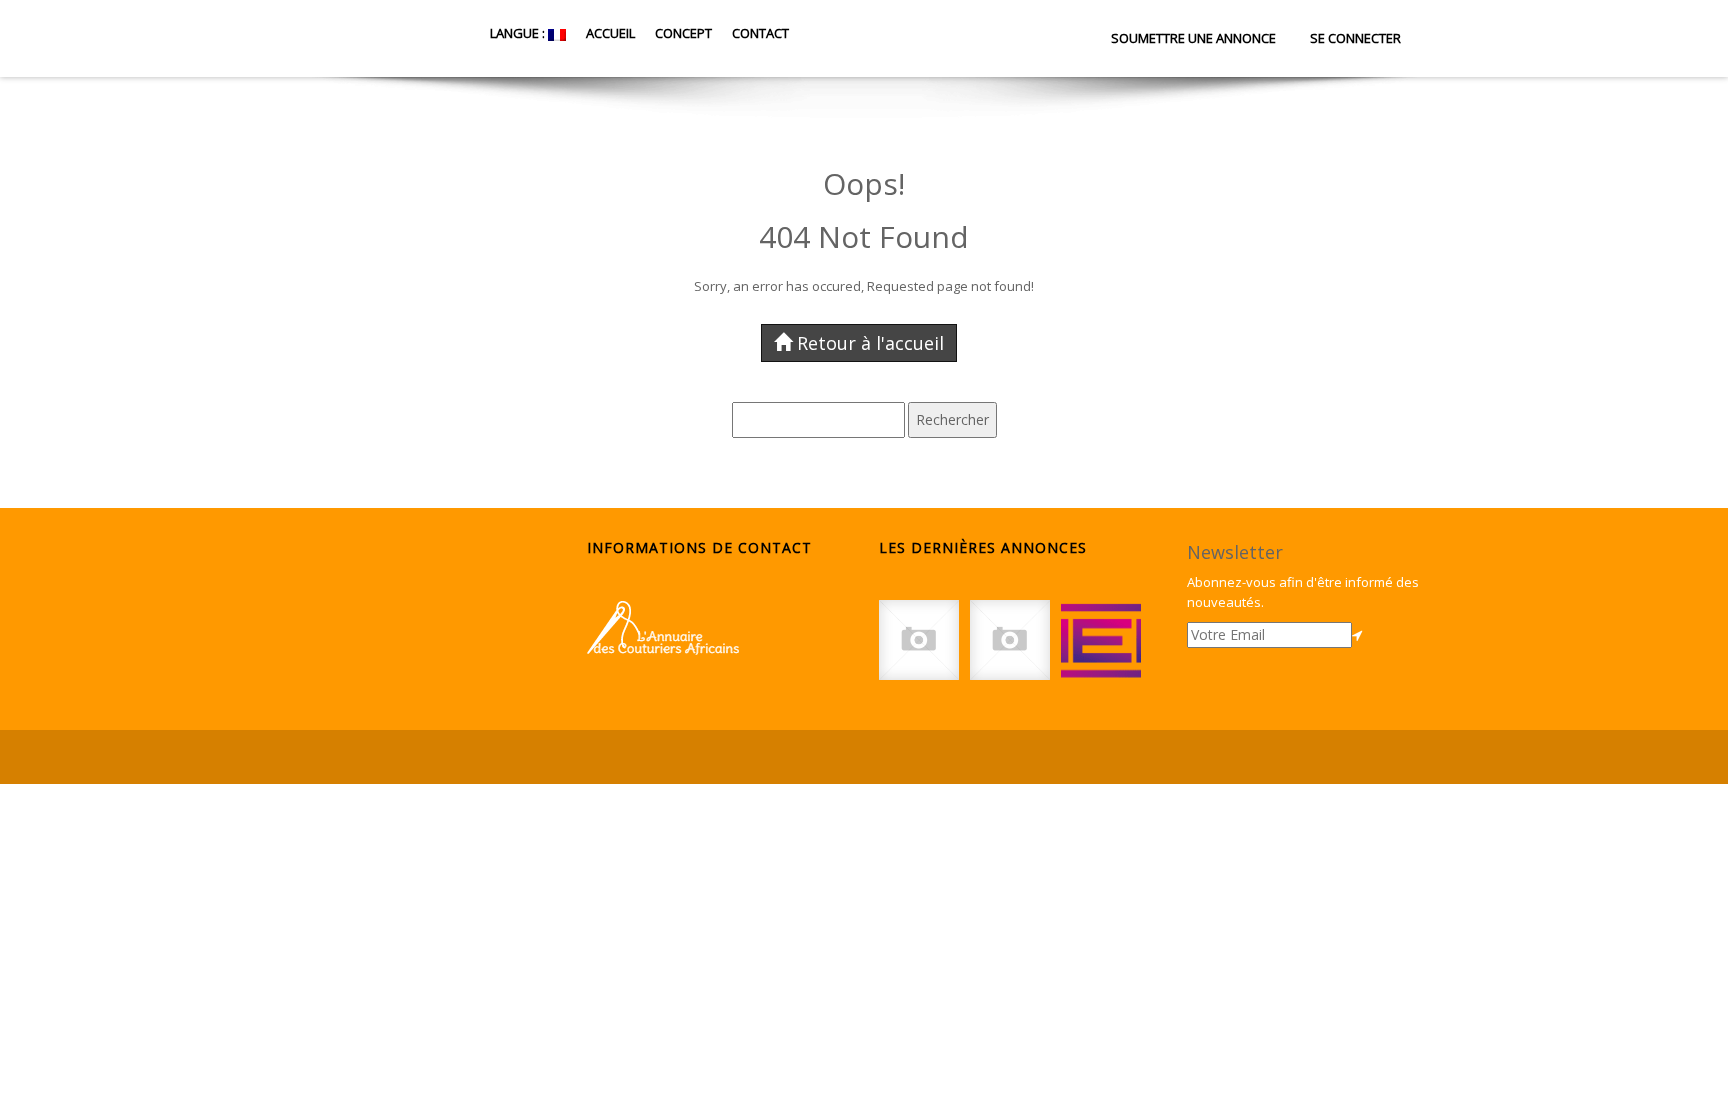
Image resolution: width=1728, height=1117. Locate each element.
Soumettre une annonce (1193, 38)
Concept (683, 33)
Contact (760, 33)
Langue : (517, 33)
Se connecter (1355, 38)
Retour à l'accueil (870, 343)
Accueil (610, 33)
